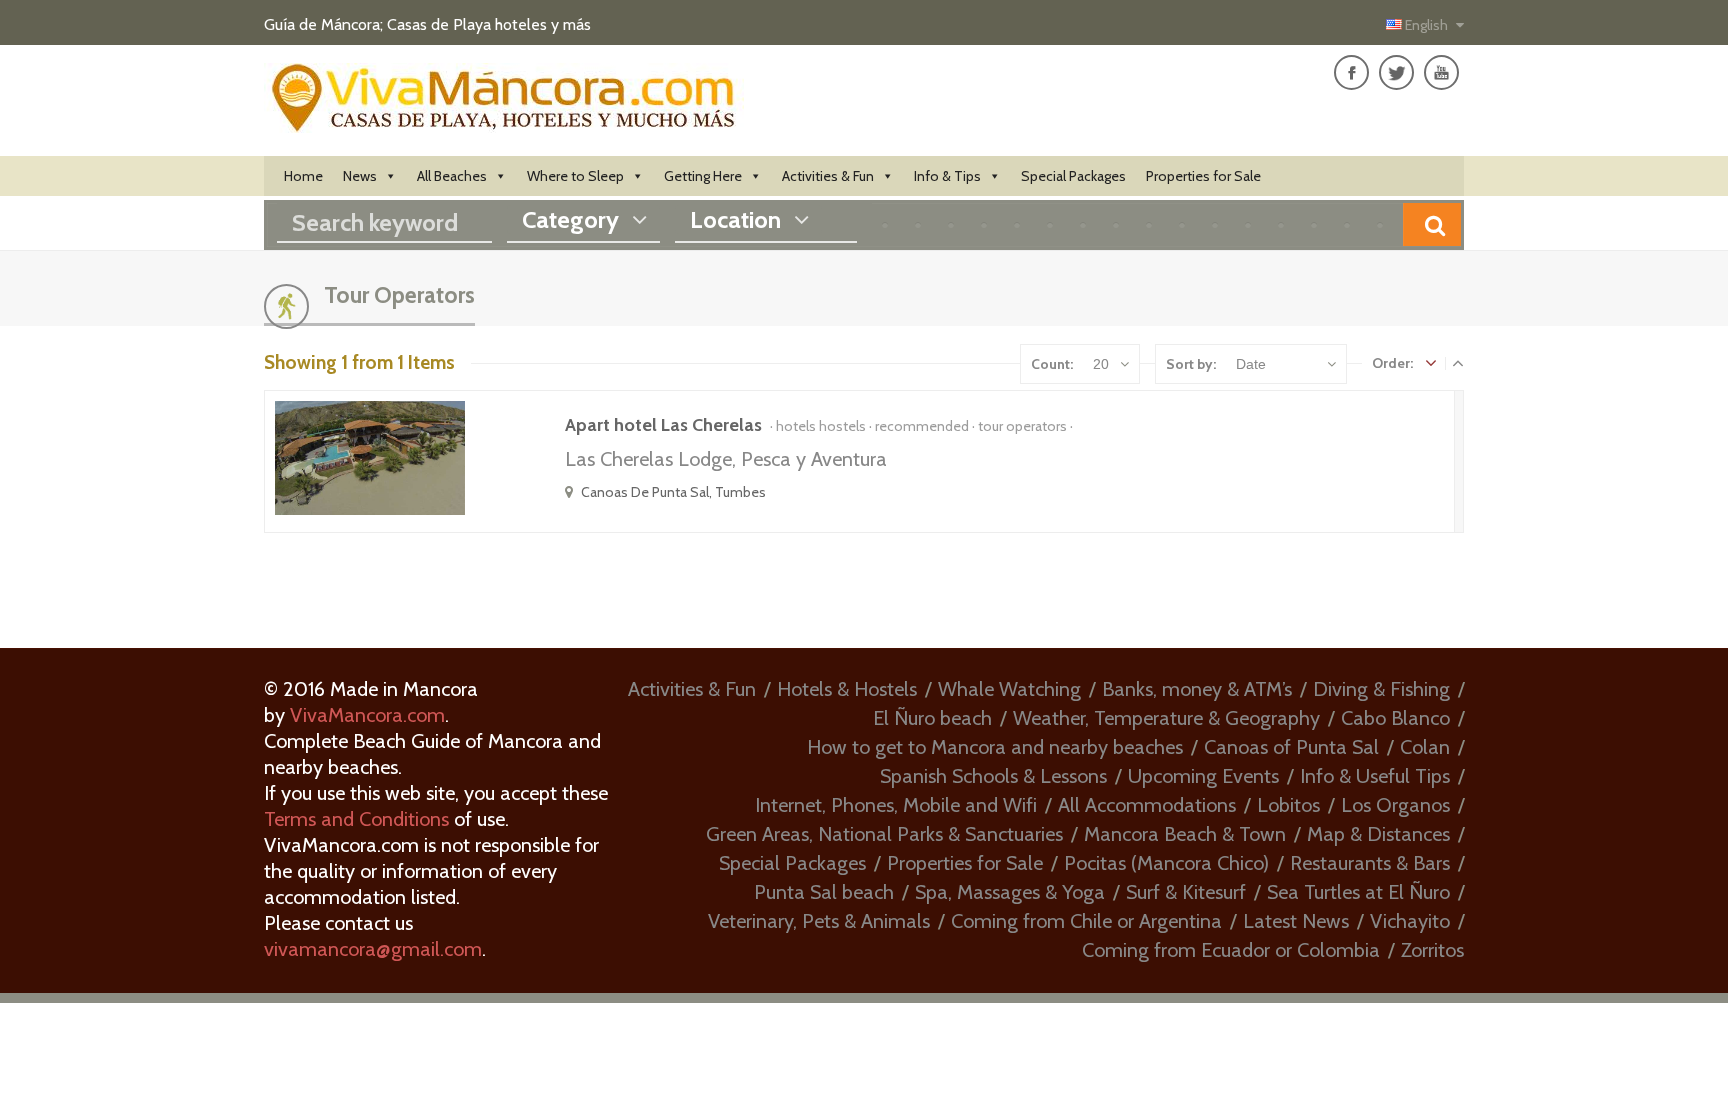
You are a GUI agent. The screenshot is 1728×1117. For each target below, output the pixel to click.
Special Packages (1073, 176)
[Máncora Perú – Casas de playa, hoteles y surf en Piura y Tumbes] (504, 121)
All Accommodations (1147, 805)
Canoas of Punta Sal (1291, 747)
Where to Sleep (575, 176)
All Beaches (452, 176)
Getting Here (703, 176)
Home (303, 176)
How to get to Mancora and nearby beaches (995, 747)
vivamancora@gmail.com (373, 949)
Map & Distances (1378, 834)
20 (1101, 364)
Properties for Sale (1203, 176)
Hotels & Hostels (847, 689)
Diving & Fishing (1381, 689)
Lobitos (1288, 805)
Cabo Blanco (1395, 718)
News (360, 176)
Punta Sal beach (824, 892)
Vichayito (1410, 921)
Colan (1425, 747)
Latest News (1296, 921)
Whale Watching (1009, 689)
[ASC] (1431, 363)
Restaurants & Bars (1370, 863)
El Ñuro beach (932, 718)
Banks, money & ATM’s (1197, 689)
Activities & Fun (828, 176)
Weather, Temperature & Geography (1166, 718)
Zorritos (1432, 950)
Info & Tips (947, 176)
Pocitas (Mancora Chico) (1166, 863)
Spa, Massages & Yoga (1010, 892)
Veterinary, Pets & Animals (819, 921)
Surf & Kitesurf (1186, 892)
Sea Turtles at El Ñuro (1358, 892)
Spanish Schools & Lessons (993, 776)
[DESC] (1458, 363)
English (1426, 25)
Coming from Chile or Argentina (1086, 921)
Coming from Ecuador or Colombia (1231, 950)
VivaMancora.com (367, 715)
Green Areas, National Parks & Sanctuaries (884, 834)
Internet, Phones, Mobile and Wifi (896, 805)
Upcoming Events (1203, 776)
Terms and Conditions (356, 819)
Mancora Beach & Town (1185, 834)
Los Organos (1395, 805)
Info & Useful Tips (1375, 776)
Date (1251, 364)
